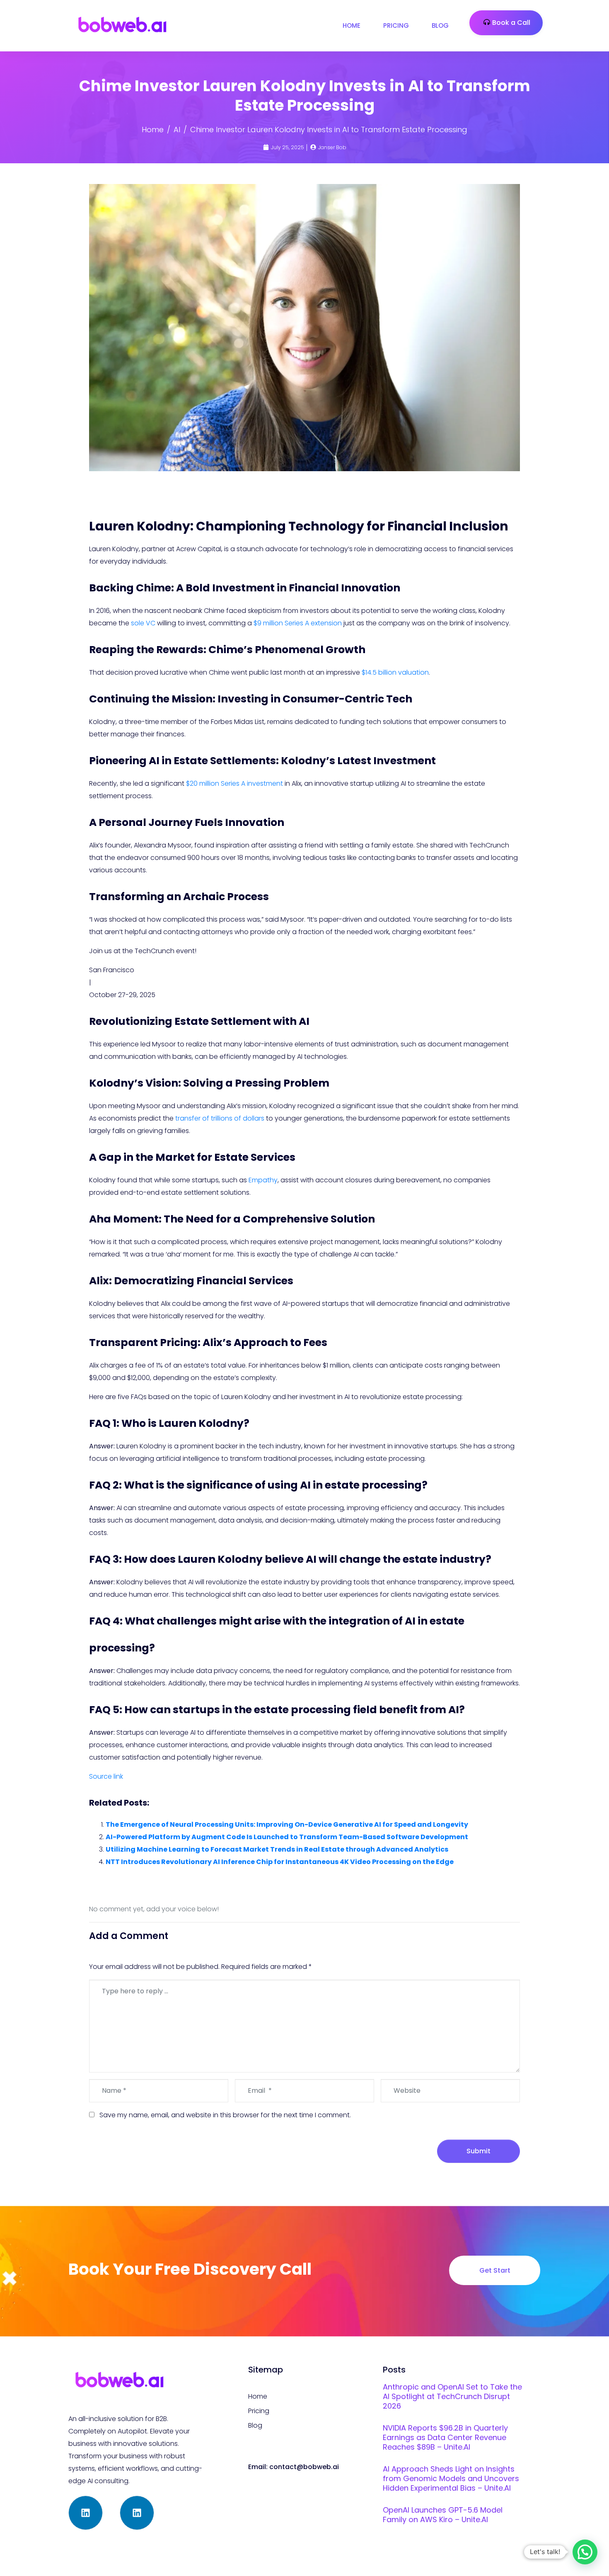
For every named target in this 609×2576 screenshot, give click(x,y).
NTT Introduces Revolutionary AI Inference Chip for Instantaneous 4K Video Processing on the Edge (280, 1862)
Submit (479, 2151)
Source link (106, 1776)
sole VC (143, 623)
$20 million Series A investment (234, 783)
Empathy (263, 1180)
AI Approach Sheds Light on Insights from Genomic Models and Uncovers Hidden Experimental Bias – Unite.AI (451, 2478)
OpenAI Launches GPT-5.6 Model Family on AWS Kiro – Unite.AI (443, 2515)
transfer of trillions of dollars (220, 1118)
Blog (440, 25)
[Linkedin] (86, 2513)
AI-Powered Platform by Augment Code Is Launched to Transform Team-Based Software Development (287, 1837)
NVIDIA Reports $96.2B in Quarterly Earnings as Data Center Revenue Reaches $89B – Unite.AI (445, 2437)
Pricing (396, 25)
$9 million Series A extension (298, 623)
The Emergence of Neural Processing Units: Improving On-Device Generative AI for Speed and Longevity (287, 1824)
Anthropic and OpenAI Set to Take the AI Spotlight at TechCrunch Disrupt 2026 (452, 2396)
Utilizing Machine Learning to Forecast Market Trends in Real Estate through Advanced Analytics (277, 1849)
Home (352, 25)
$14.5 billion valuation (395, 672)
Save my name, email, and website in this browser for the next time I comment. (225, 2115)
